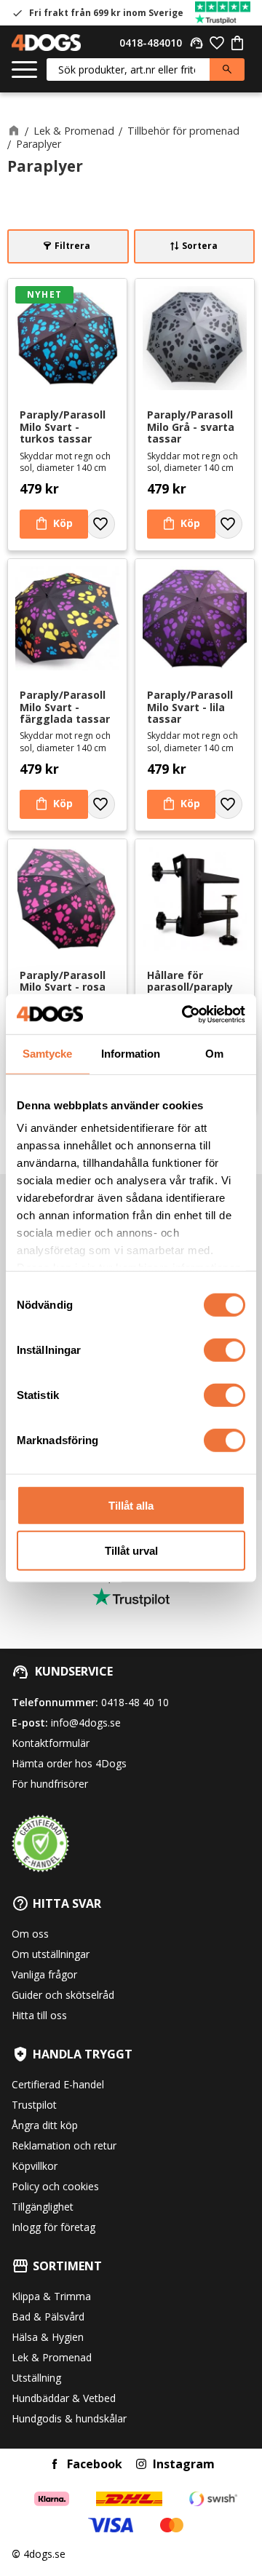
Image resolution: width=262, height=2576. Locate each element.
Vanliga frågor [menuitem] (44, 1974)
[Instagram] (141, 2464)
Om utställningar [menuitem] (51, 1954)
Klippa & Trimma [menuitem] (51, 2296)
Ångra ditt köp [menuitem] (45, 2125)
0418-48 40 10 (135, 1702)
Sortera (200, 246)
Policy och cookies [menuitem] (55, 2186)
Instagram (184, 2464)
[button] (24, 70)
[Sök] (227, 70)
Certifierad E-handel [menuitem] (58, 2084)
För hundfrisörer (50, 1784)
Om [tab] (214, 1054)
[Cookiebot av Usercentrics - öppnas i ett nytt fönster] (185, 1014)
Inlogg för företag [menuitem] (53, 2227)
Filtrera (72, 246)
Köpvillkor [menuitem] (35, 2166)
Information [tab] (131, 1054)
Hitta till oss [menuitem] (39, 2015)
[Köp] (54, 524)
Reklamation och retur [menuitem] (64, 2145)
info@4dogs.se (86, 1723)
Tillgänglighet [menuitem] (43, 2207)
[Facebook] (55, 2464)
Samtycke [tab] (47, 1054)
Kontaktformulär (51, 1743)
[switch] (225, 1350)
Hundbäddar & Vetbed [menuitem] (64, 2398)
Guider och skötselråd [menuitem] (63, 1995)
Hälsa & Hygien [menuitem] (48, 2337)
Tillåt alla (131, 1505)
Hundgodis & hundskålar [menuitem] (69, 2418)
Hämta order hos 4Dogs (69, 1763)
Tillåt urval (131, 1551)
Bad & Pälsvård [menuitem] (48, 2317)
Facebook (95, 2464)
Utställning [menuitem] (36, 2378)
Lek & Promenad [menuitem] (52, 2357)
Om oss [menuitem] (30, 1934)
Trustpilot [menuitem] (34, 2105)
